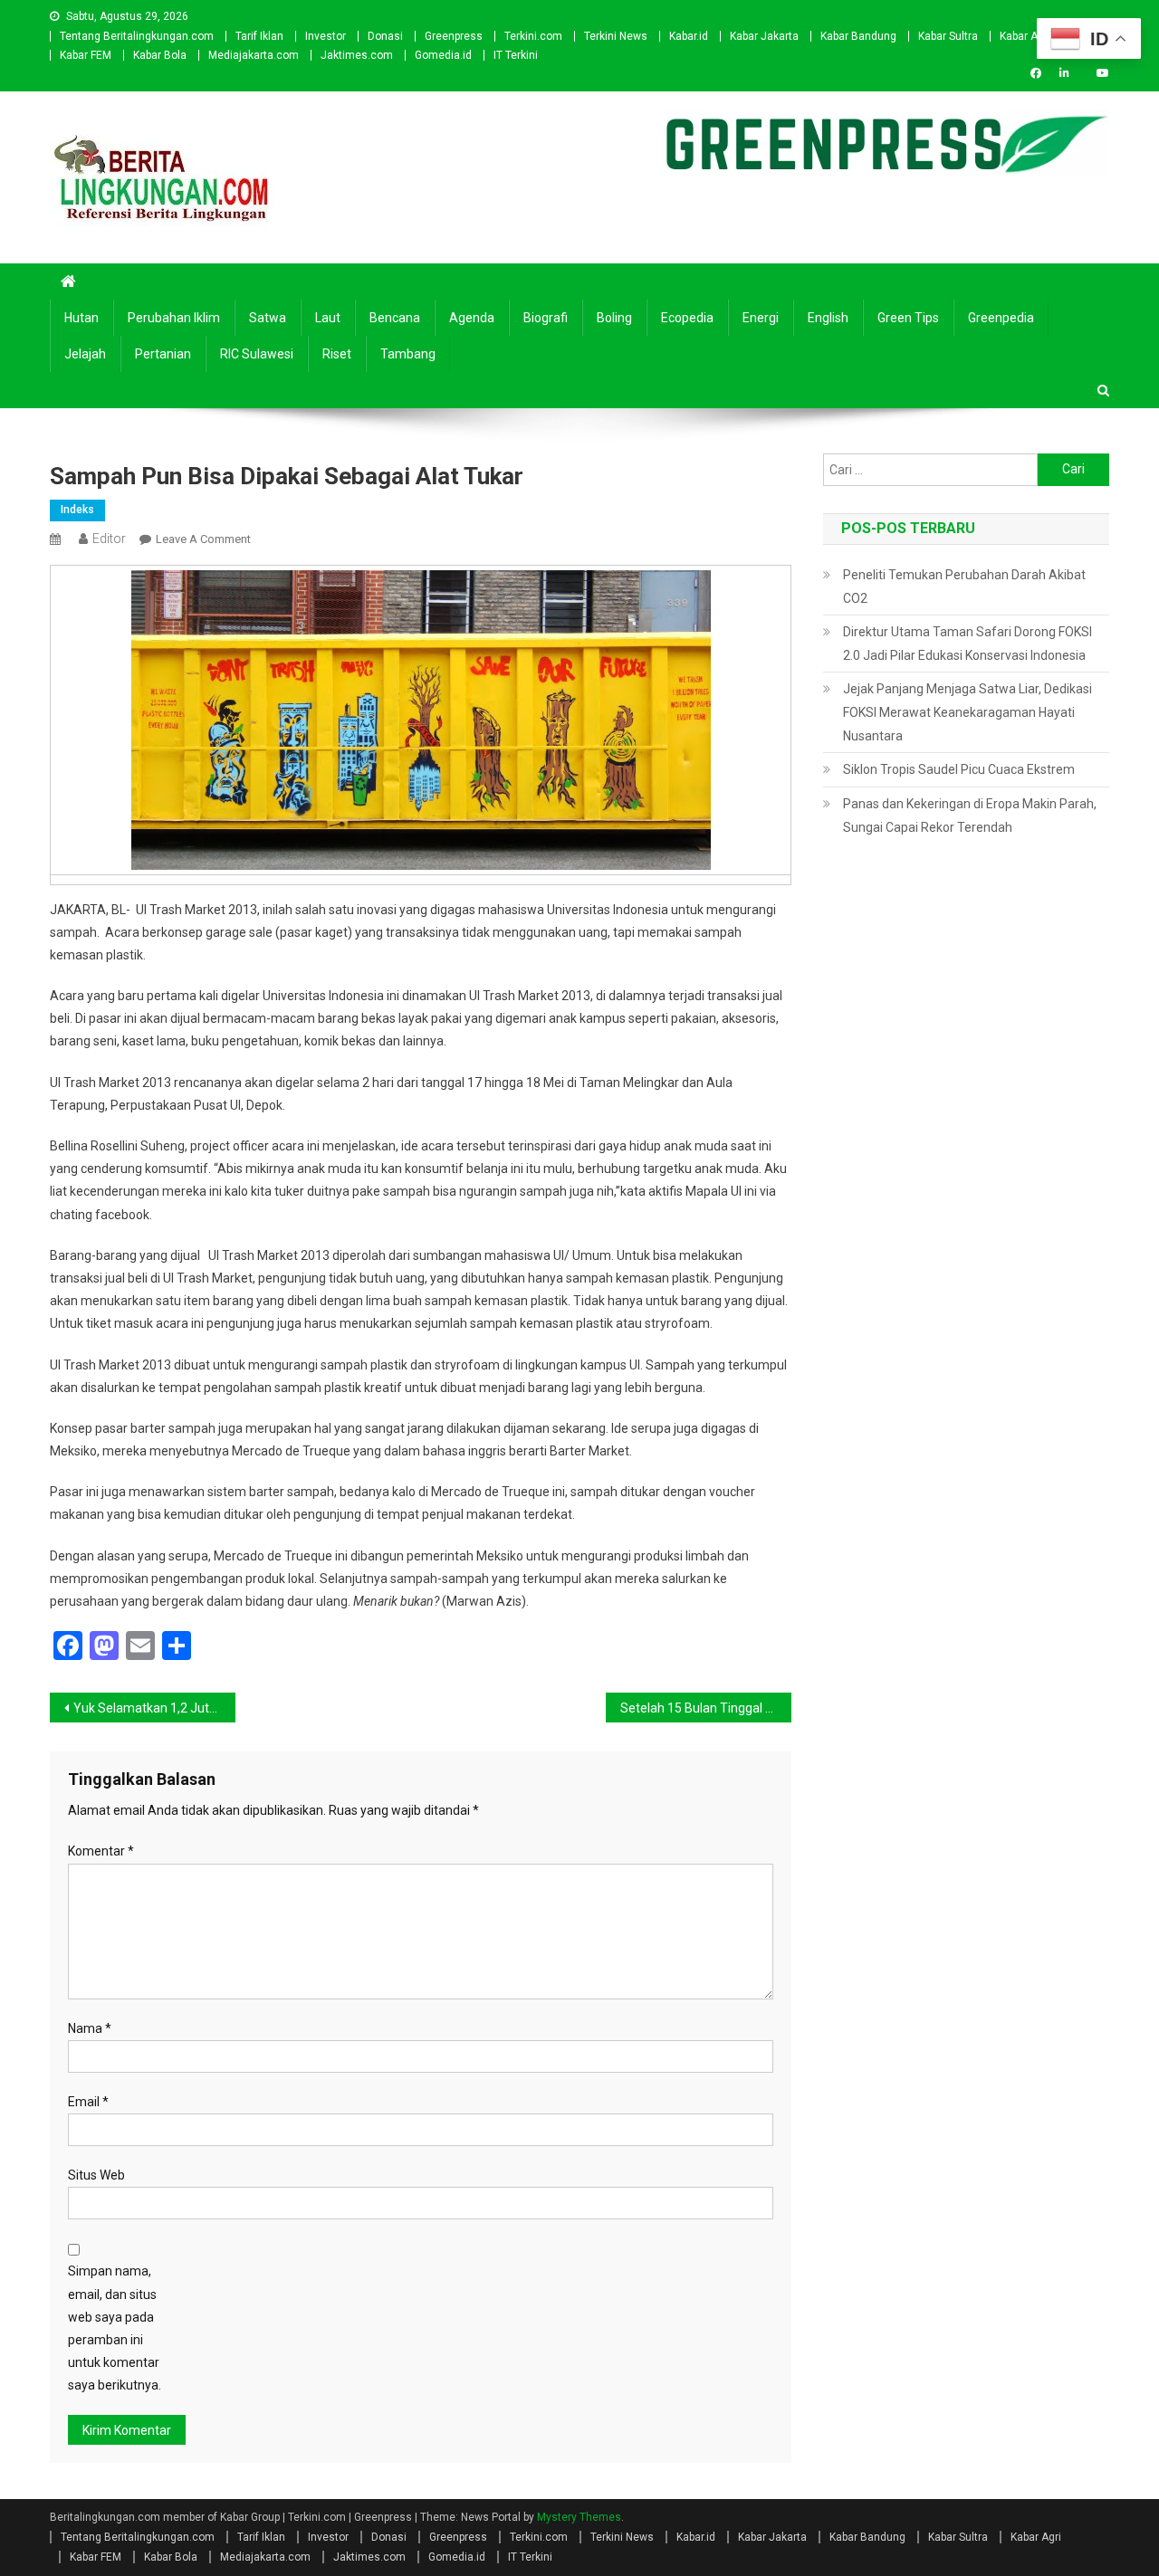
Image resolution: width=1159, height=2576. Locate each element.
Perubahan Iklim (174, 318)
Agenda (472, 318)
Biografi (546, 318)
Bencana (395, 318)
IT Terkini (516, 55)
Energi (761, 318)
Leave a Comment (203, 539)
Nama (90, 2028)
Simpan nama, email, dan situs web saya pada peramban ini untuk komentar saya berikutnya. (115, 2328)
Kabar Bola (160, 55)
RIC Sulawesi (257, 354)
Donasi (385, 36)
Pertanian (163, 354)
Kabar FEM (86, 55)
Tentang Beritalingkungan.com (137, 36)
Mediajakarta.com (254, 55)
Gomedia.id (443, 55)
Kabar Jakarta (764, 36)
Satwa (268, 318)
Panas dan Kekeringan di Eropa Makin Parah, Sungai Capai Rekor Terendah (970, 816)
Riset (337, 354)
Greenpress (454, 36)
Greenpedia (1001, 318)
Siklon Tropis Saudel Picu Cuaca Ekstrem (959, 769)
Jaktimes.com (357, 55)
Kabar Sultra (948, 36)
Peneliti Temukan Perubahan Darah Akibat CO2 (964, 587)
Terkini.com (533, 36)
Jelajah (85, 354)
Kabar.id (689, 36)
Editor (109, 539)
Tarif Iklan (259, 36)
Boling (614, 318)
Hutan (81, 318)
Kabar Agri (1025, 36)
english (828, 318)
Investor (326, 36)
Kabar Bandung (858, 36)
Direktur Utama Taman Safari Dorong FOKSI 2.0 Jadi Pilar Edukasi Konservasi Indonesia (967, 644)
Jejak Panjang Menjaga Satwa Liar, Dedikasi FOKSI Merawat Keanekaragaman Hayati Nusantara (967, 712)
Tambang (408, 354)
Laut (328, 318)
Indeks (77, 510)
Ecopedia (687, 318)
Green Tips (908, 318)
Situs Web (96, 2175)
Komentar (101, 1851)
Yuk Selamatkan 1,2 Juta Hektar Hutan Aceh (154, 1708)
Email (88, 2102)
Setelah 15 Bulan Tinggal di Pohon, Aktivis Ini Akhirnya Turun (706, 1708)
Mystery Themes (579, 2517)
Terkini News (616, 36)
